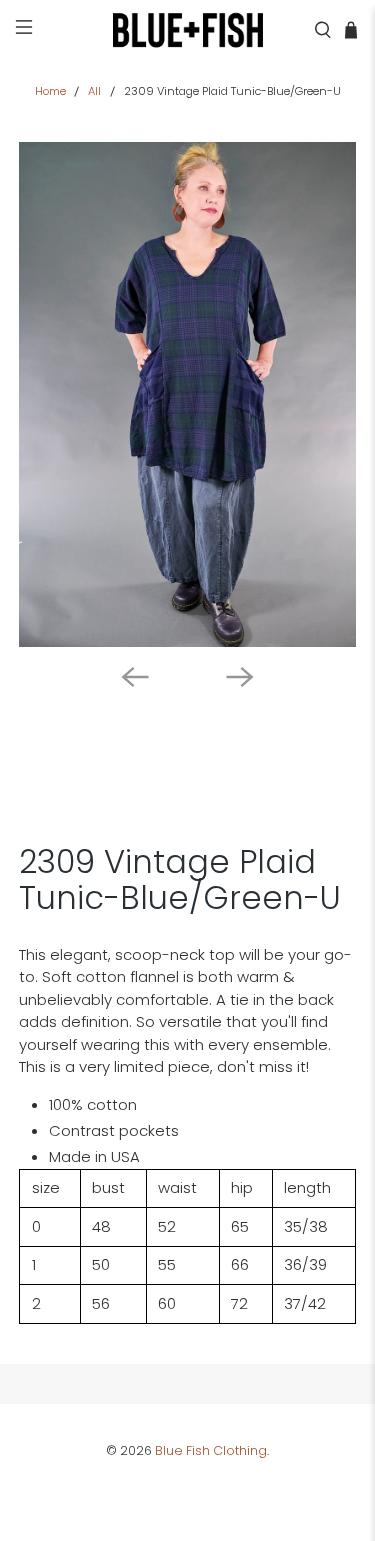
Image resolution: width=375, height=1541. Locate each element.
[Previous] (135, 677)
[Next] (240, 677)
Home (50, 91)
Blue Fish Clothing (211, 1450)
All (94, 91)
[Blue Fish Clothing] (188, 30)
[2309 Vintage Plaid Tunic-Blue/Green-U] (187, 394)
